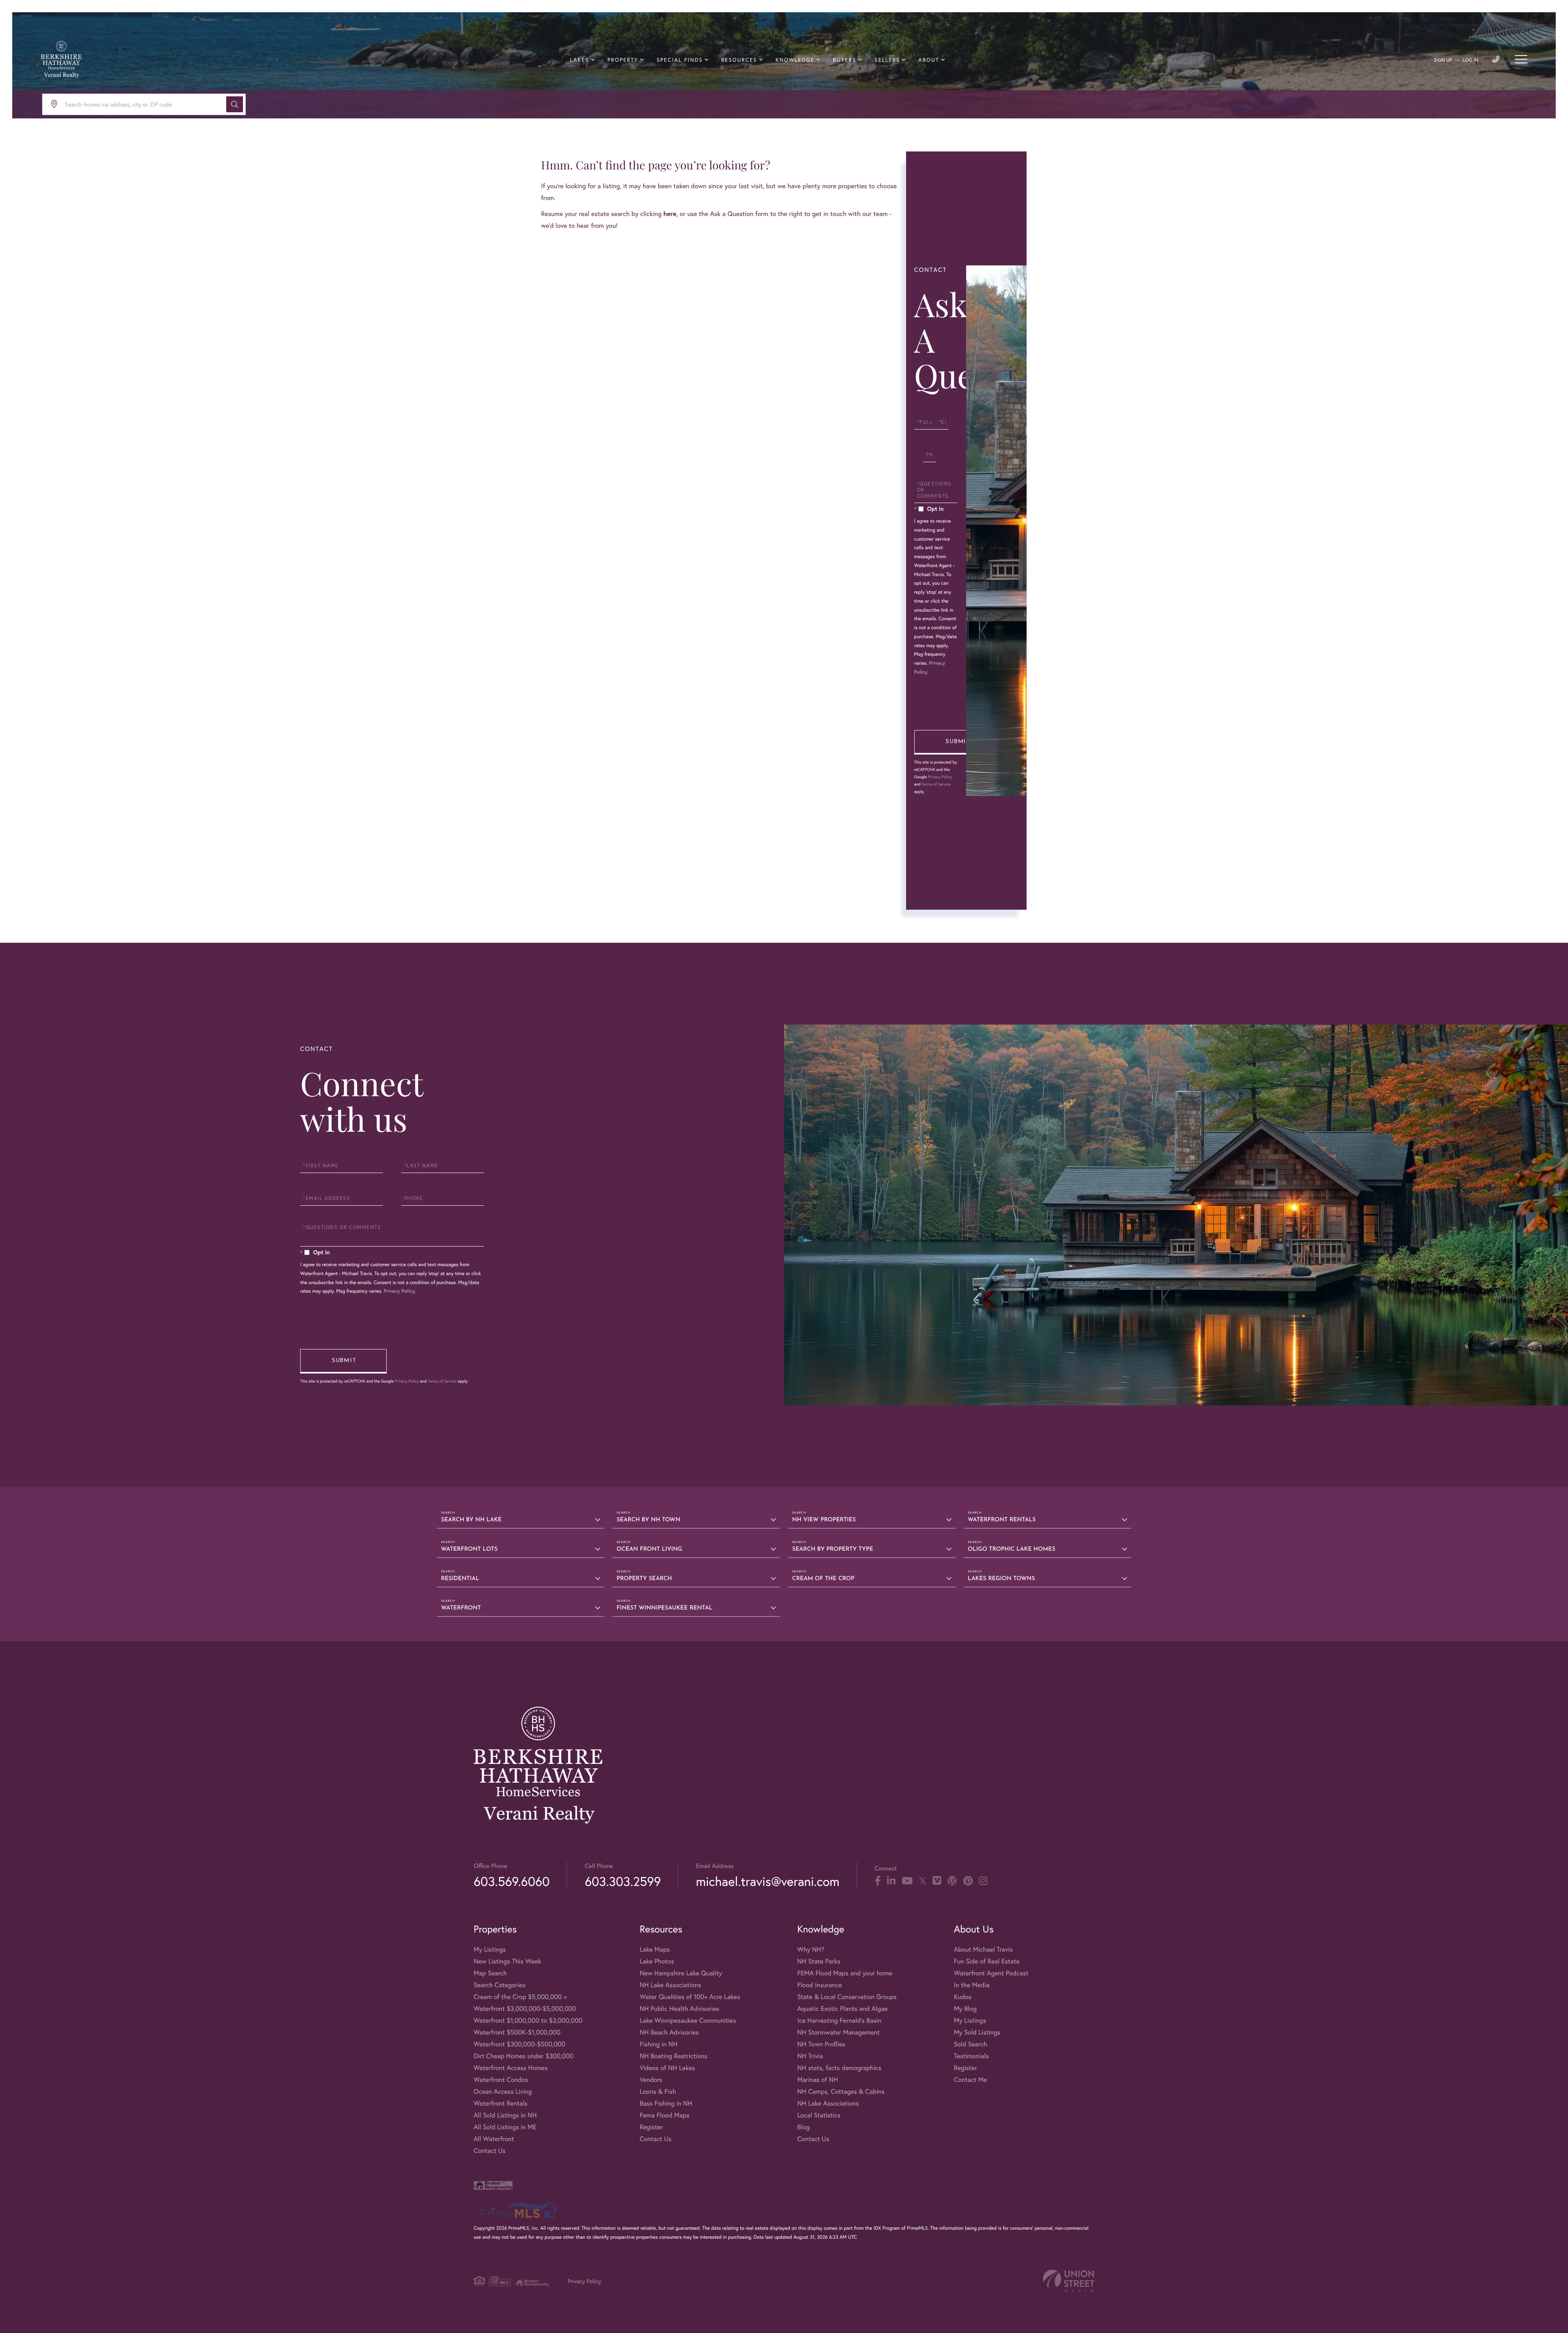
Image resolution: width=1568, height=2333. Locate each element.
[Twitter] (923, 1881)
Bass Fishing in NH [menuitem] (666, 2103)
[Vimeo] (937, 1881)
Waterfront (461, 1608)
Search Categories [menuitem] (500, 1985)
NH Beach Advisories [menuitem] (669, 2032)
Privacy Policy (940, 777)
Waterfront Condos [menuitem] (501, 2080)
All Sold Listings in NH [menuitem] (505, 2115)
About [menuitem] (929, 60)
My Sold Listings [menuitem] (977, 2032)
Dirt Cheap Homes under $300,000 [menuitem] (524, 2056)
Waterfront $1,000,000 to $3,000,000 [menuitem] (528, 2020)
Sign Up (1443, 60)
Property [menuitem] (623, 60)
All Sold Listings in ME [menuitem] (505, 2127)
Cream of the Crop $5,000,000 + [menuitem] (520, 1997)
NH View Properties (824, 1520)
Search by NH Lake (471, 1520)
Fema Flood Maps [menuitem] (664, 2115)
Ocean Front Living (649, 1549)
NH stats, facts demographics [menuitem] (839, 2068)
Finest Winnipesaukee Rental (665, 1608)
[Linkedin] (891, 1881)
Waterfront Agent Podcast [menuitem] (991, 1973)
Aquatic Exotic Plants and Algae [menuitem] (842, 2009)
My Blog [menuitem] (965, 2009)
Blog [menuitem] (803, 2127)
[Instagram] (983, 1881)
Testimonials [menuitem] (971, 2056)
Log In (1471, 60)
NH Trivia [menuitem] (810, 2056)
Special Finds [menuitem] (680, 60)
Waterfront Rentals (1002, 1520)
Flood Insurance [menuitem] (819, 1985)
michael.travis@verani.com (767, 1881)
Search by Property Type (833, 1549)
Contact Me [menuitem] (970, 2080)
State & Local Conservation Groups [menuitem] (847, 1997)
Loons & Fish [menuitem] (658, 2091)
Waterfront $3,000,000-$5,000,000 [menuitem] (525, 2009)
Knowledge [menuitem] (795, 60)
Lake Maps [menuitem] (655, 1949)
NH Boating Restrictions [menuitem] (673, 2056)
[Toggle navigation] (1521, 59)
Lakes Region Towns (1001, 1579)
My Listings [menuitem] (490, 1949)
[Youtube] (907, 1881)
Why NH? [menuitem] (811, 1949)
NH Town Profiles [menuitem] (821, 2044)
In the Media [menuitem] (972, 1985)
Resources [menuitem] (739, 60)
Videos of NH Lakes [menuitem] (667, 2068)
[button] (235, 104)
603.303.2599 (623, 1881)
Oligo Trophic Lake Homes (1011, 1549)
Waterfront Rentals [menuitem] (501, 2103)
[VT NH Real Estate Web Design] (1069, 2281)
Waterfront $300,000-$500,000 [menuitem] (520, 2044)
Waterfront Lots (469, 1549)
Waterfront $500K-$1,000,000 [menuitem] (517, 2032)
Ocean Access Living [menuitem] (503, 2091)
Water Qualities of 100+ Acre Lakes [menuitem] (690, 1997)
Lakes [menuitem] (579, 60)
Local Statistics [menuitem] (819, 2115)
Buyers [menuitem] (845, 60)
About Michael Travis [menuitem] (983, 1949)
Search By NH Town (648, 1520)
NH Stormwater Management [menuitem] (838, 2032)
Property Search (644, 1579)
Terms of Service (936, 784)
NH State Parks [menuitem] (819, 1961)
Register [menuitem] (651, 2127)
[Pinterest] (968, 1881)
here (670, 214)
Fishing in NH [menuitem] (658, 2044)
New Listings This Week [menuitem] (507, 1961)
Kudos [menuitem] (963, 1997)
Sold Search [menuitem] (971, 2044)
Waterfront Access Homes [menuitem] (511, 2068)
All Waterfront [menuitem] (494, 2139)
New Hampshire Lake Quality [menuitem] (681, 1973)
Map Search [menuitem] (490, 1973)
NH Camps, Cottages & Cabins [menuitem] (841, 2091)
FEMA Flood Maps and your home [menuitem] (845, 1973)
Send (958, 742)
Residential (460, 1579)
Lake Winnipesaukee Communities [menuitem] (688, 2020)
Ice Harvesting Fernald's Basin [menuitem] (839, 2020)
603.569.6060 (512, 1881)
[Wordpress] (952, 1881)
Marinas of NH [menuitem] (817, 2080)
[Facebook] (878, 1881)
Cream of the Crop (823, 1579)
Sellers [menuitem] (887, 60)
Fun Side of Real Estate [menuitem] (987, 1961)
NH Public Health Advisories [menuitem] (679, 2009)
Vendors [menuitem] (651, 2080)
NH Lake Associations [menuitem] (670, 1985)
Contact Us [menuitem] (490, 2151)
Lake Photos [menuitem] (657, 1961)
